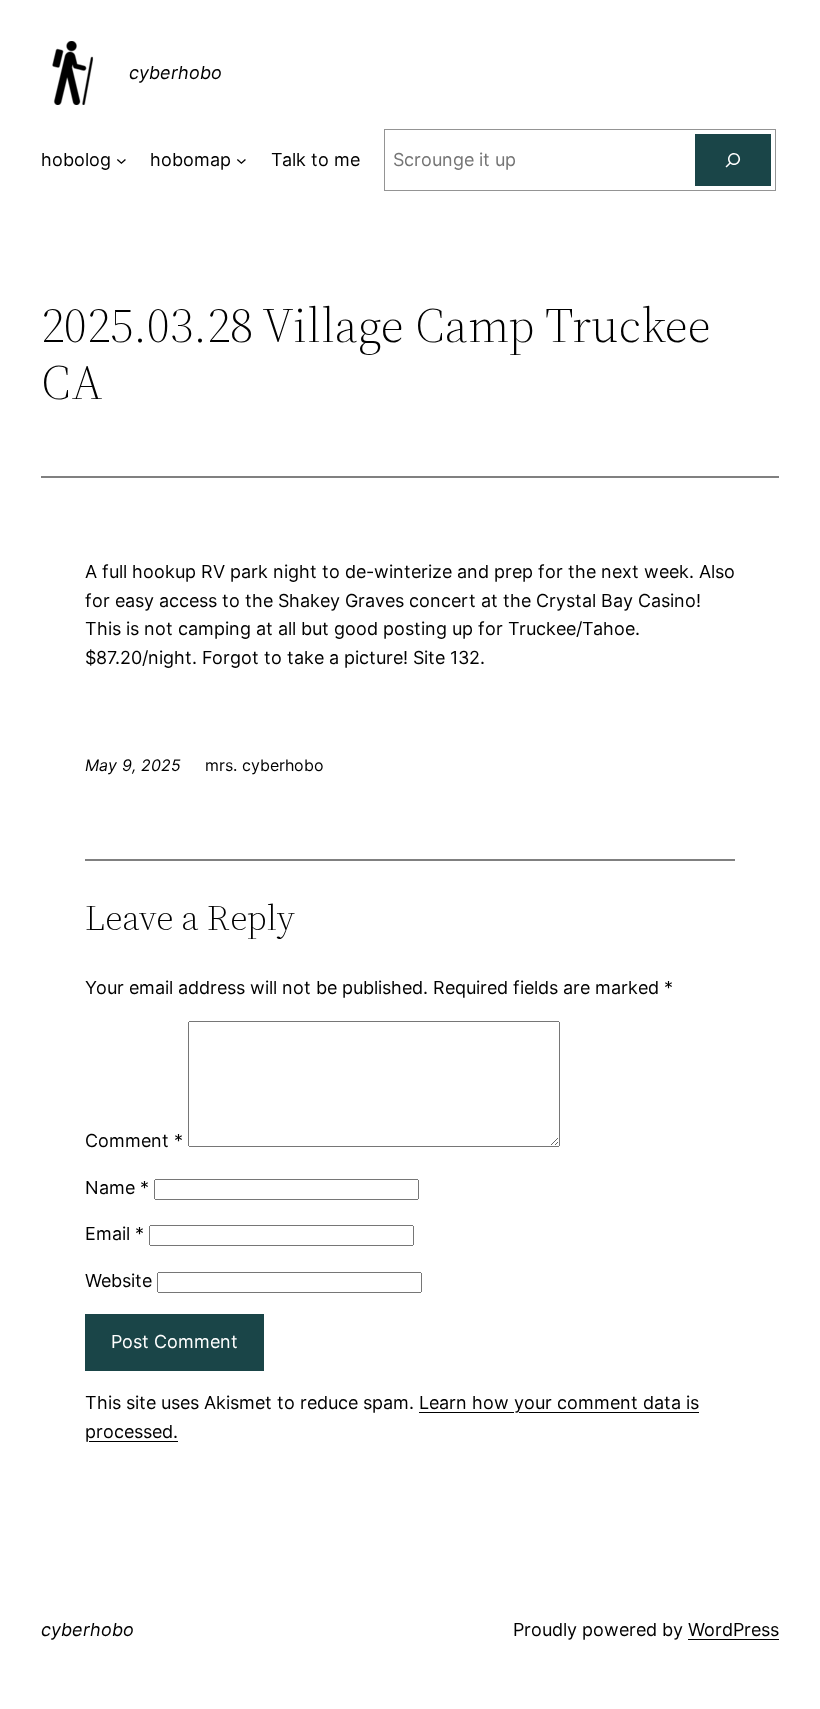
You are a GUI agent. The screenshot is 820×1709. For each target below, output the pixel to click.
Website (118, 1280)
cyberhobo (175, 72)
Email (114, 1233)
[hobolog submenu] (121, 160)
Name (117, 1187)
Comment (134, 1140)
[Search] (733, 160)
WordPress (733, 1629)
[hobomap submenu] (241, 160)
